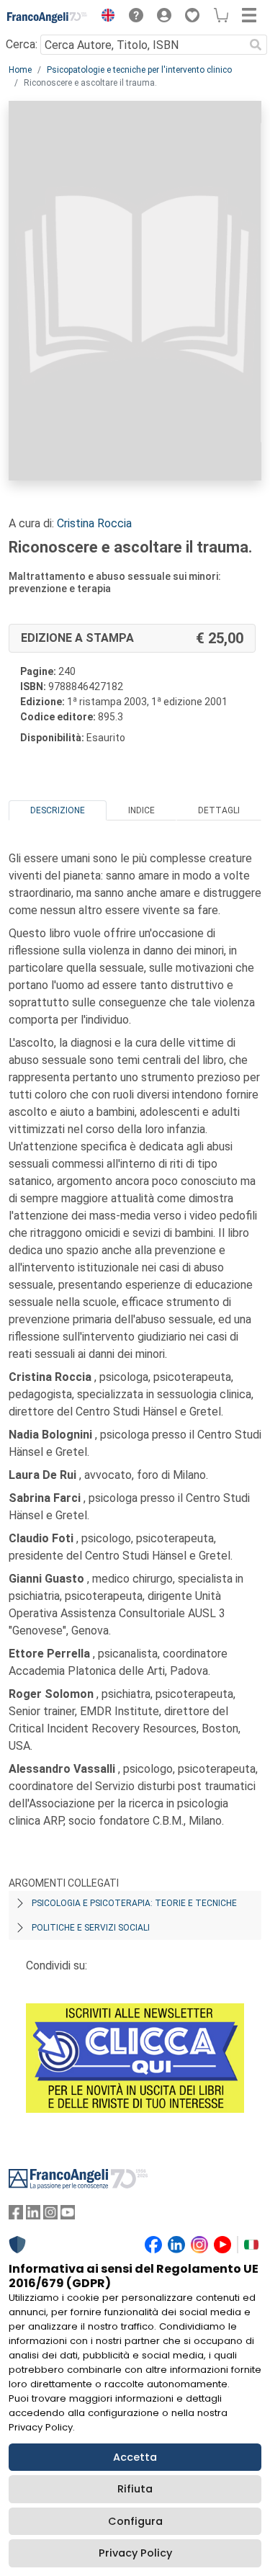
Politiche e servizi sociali (91, 1928)
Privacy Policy (135, 2553)
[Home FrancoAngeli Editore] (48, 17)
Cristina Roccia (94, 523)
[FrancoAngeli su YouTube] (68, 2215)
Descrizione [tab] (58, 810)
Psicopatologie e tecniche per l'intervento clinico (139, 70)
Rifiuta (135, 2489)
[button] (104, 17)
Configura (135, 2521)
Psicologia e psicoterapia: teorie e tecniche (134, 1903)
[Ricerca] (256, 45)
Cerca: (22, 44)
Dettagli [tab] (219, 810)
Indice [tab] (141, 810)
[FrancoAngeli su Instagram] (50, 2215)
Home (20, 70)
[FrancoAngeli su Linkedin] (33, 2215)
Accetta (135, 2457)
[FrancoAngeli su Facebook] (16, 2215)
